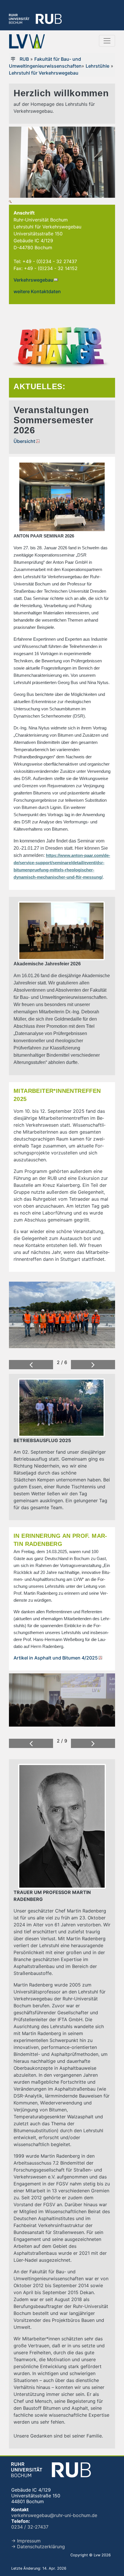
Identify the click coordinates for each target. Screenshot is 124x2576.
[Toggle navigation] (107, 41)
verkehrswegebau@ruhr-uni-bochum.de (54, 2515)
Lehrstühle (97, 66)
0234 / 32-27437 (30, 2527)
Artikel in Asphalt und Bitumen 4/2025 (56, 1658)
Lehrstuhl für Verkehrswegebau (44, 73)
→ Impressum (26, 2541)
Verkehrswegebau (33, 280)
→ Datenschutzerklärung (38, 2547)
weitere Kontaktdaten (37, 291)
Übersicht (24, 441)
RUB (24, 59)
